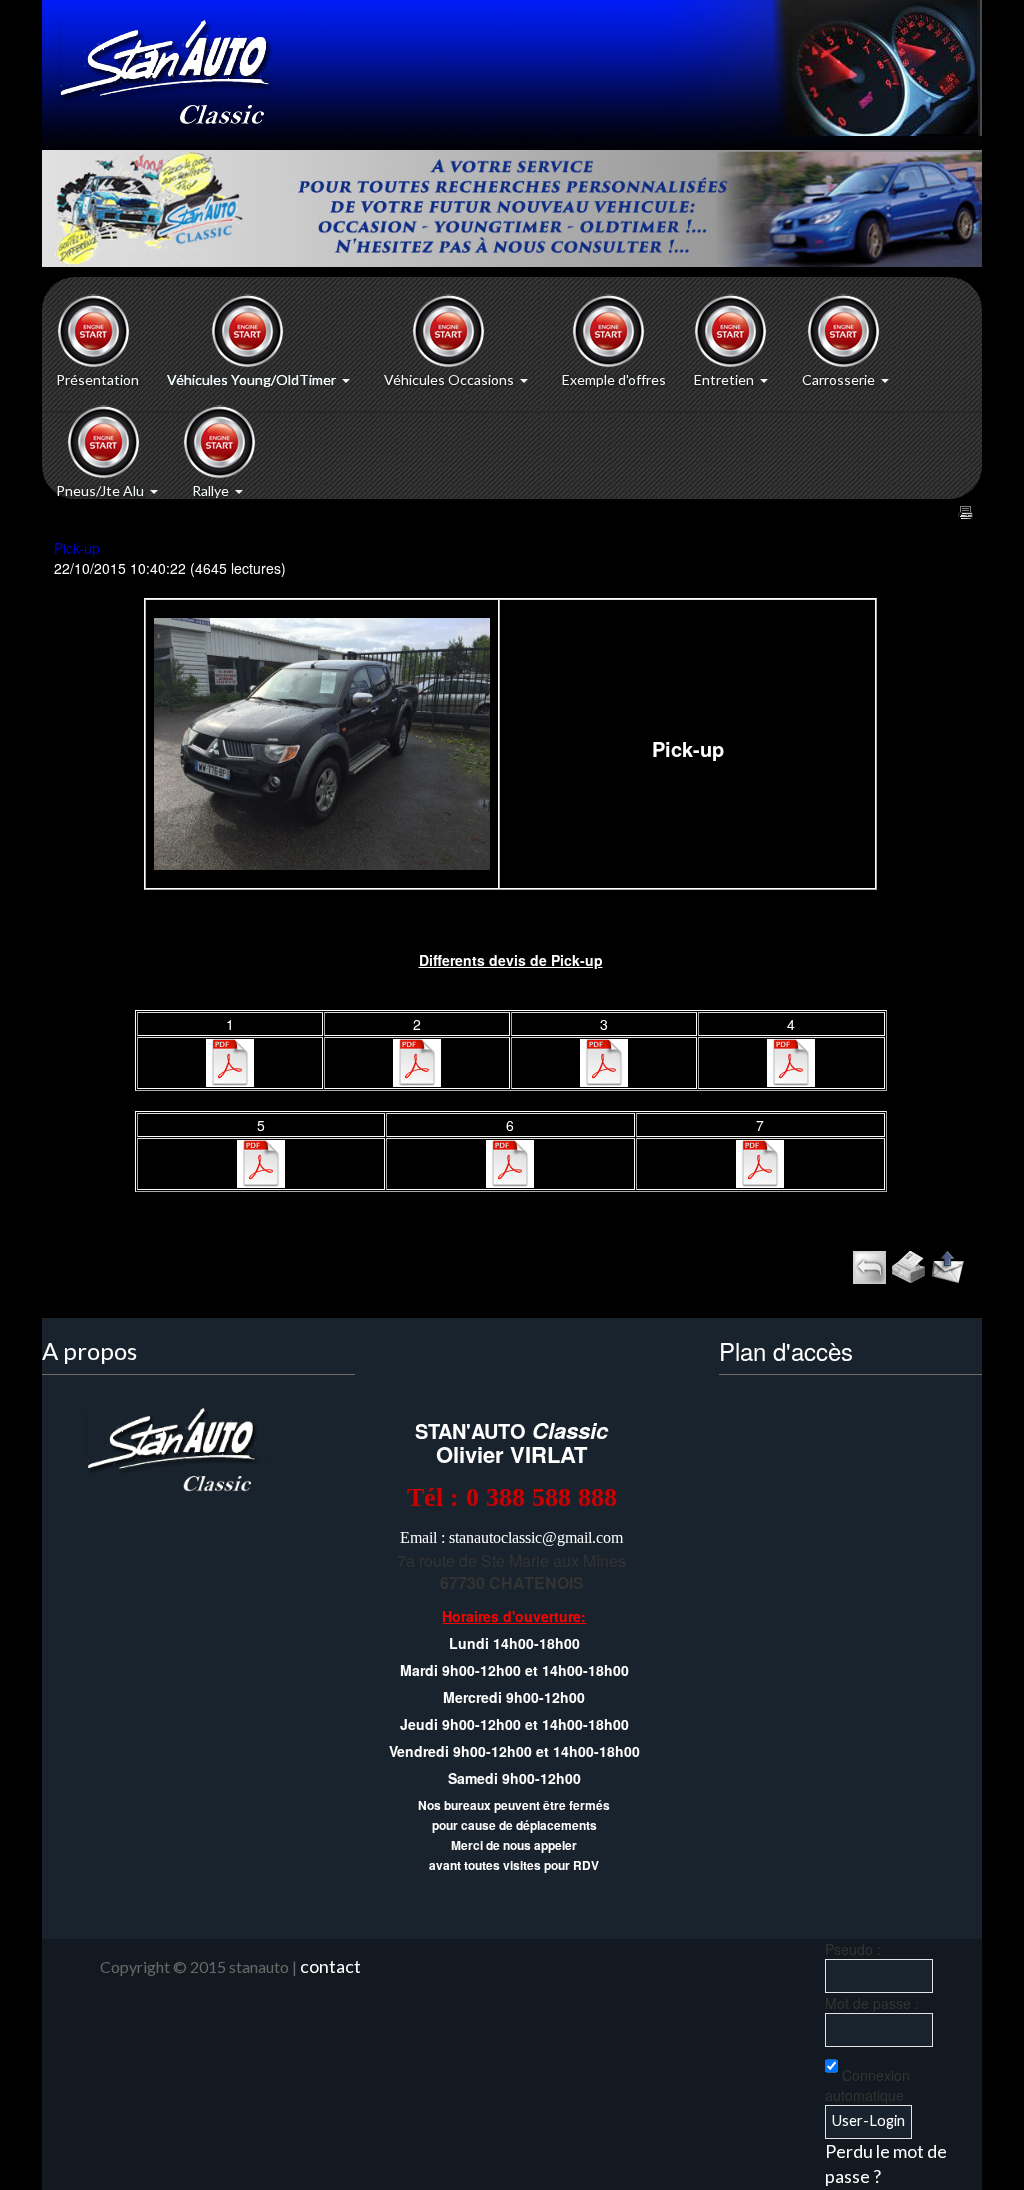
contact (330, 1966)
